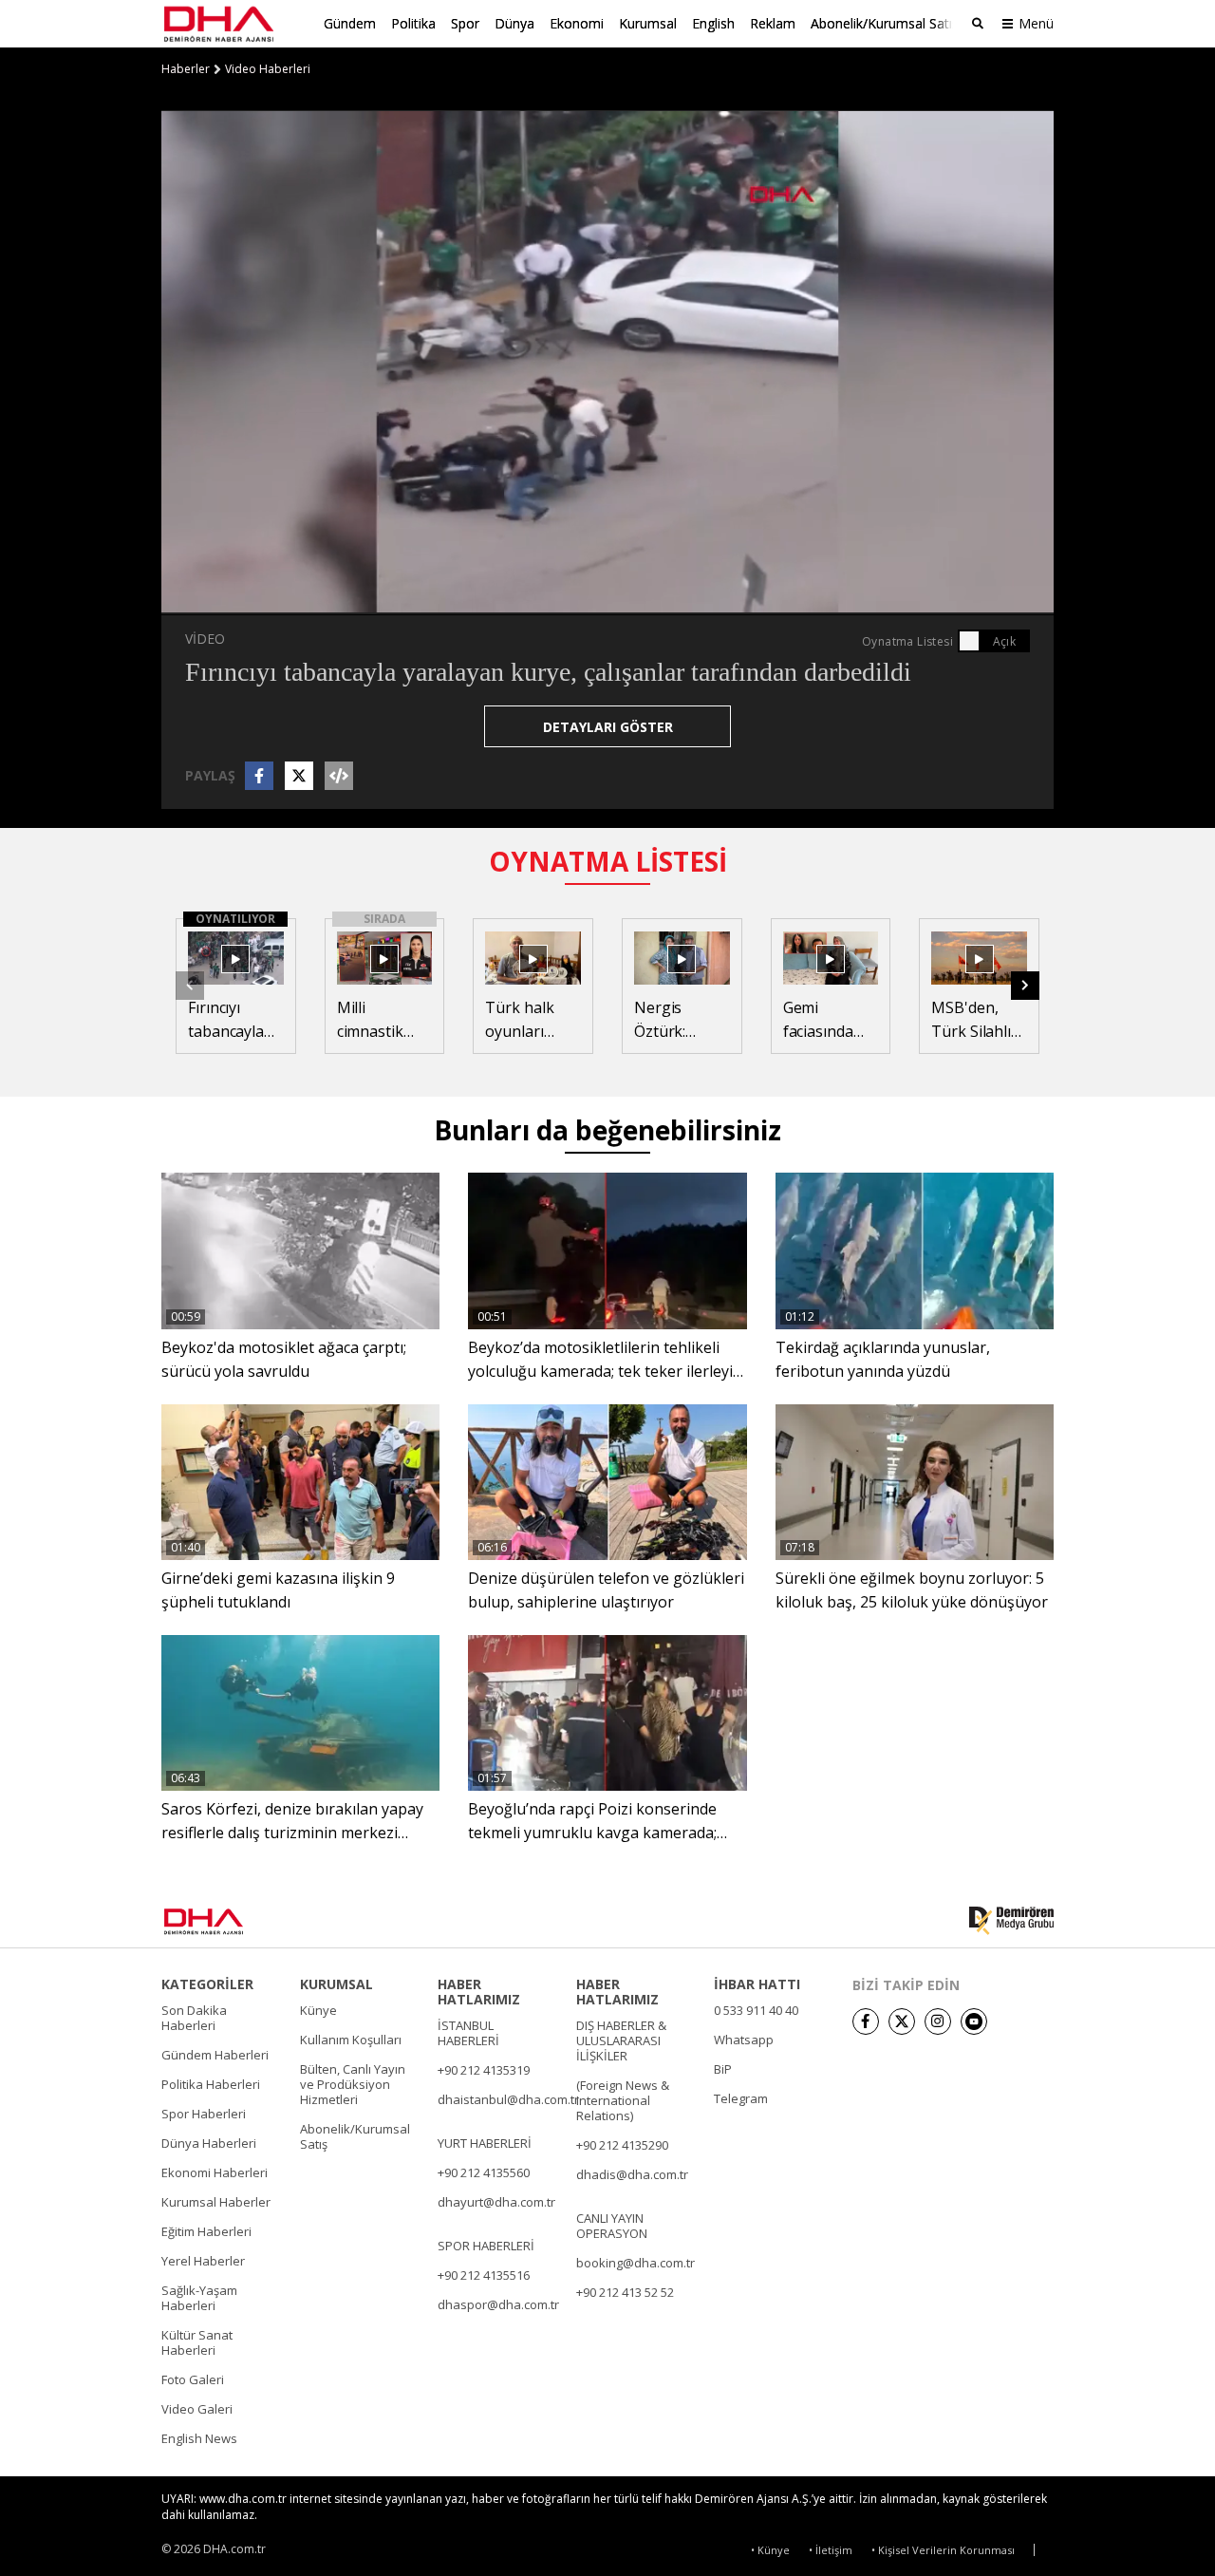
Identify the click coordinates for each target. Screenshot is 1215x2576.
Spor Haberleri (204, 2114)
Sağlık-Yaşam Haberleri (199, 2298)
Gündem (350, 23)
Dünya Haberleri (209, 2143)
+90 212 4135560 (484, 2172)
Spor (465, 23)
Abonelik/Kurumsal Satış (885, 23)
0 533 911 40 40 (756, 2010)
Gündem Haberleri (215, 2055)
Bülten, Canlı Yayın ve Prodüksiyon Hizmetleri (353, 2084)
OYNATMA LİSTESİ (608, 861)
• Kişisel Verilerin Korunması (943, 2550)
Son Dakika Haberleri (194, 2018)
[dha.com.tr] (231, 1921)
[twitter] (902, 2021)
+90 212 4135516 (484, 2275)
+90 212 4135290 (622, 2145)
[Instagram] (938, 2021)
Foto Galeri (193, 2379)
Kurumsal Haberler (216, 2202)
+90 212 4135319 (484, 2070)
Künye (318, 2010)
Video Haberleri (268, 69)
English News (199, 2438)
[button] (218, 600)
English (713, 23)
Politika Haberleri (211, 2084)
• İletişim (831, 2550)
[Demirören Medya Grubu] (1011, 1921)
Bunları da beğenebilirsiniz (607, 1130)
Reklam (773, 23)
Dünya (514, 23)
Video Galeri (197, 2409)
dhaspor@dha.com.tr (498, 2304)
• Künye (770, 2550)
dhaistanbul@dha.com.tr (508, 2099)
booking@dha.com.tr (636, 2263)
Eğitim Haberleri (206, 2231)
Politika (413, 23)
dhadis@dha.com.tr (632, 2174)
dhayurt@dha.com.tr (496, 2202)
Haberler (186, 69)
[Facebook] (866, 2021)
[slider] (648, 600)
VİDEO (205, 639)
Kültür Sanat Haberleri (197, 2342)
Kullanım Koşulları (351, 2040)
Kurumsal (648, 23)
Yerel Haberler (203, 2261)
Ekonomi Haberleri (215, 2172)
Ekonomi (577, 23)
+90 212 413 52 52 (625, 2292)
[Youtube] (974, 2021)
